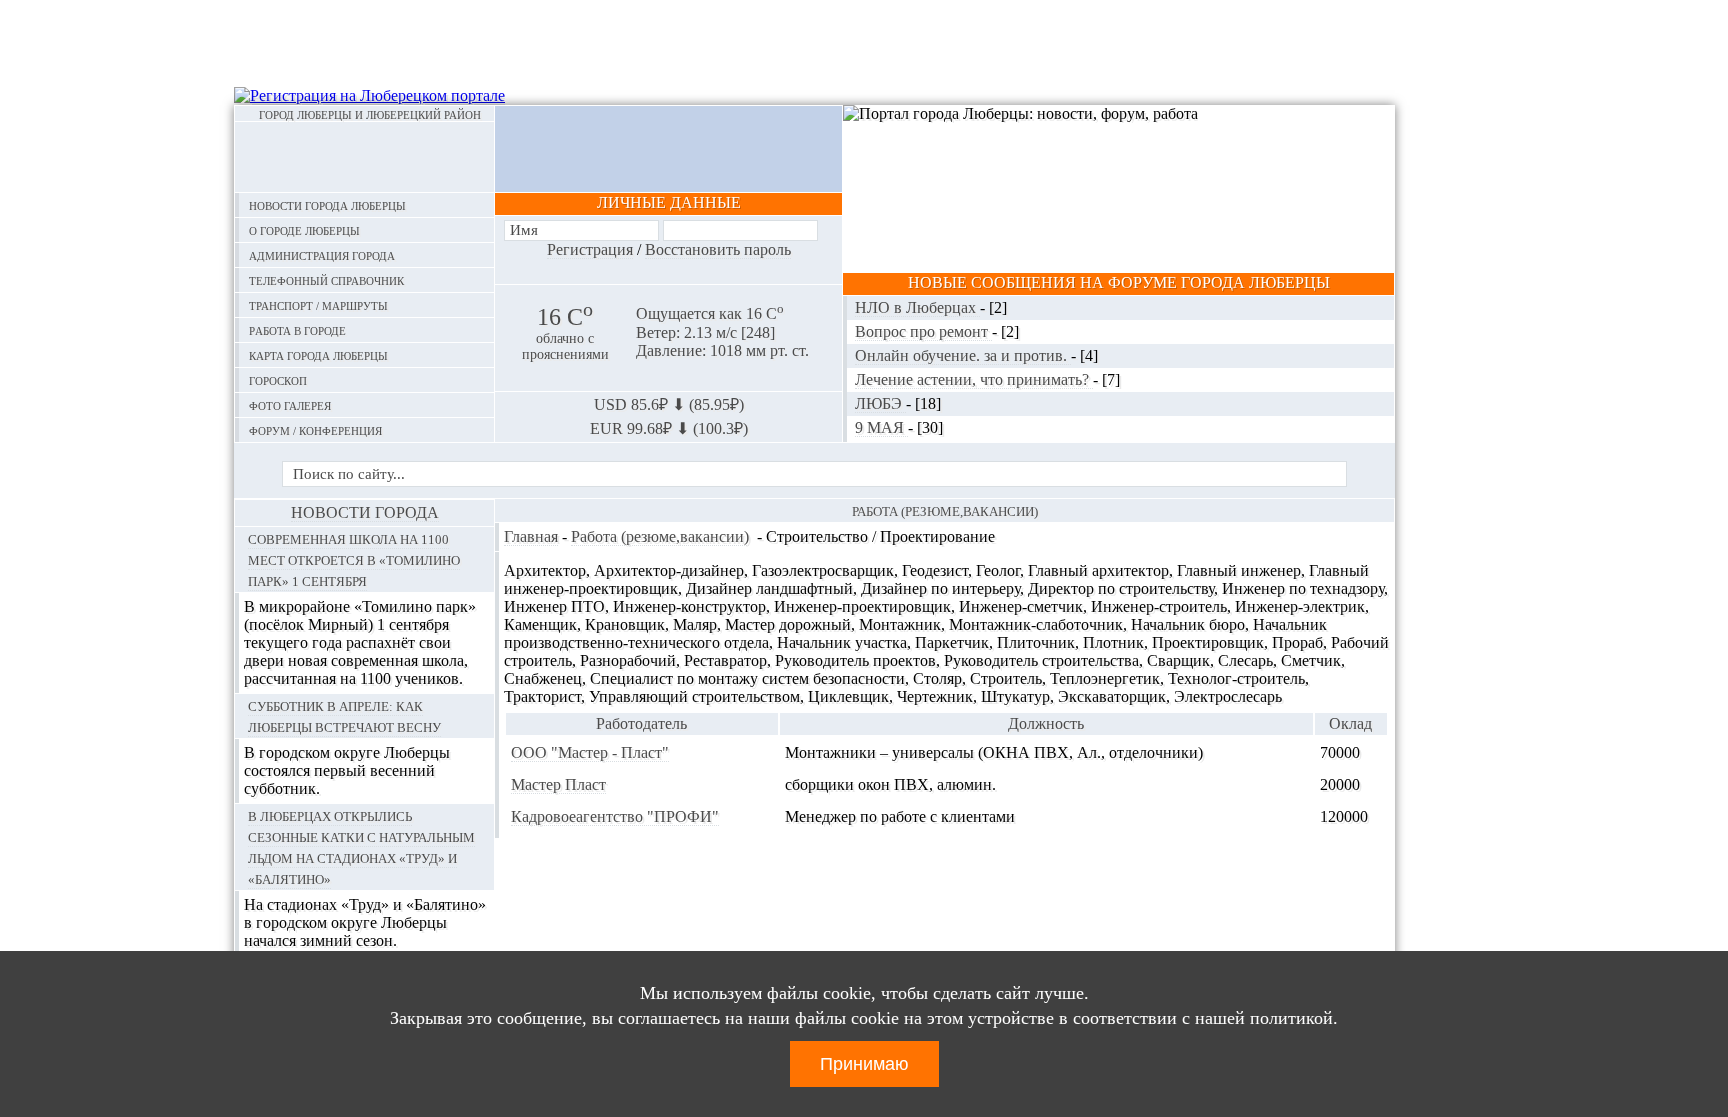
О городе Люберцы (304, 229)
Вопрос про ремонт (923, 331)
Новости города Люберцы (327, 204)
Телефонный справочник (326, 279)
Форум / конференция (315, 429)
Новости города (365, 512)
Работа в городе (297, 329)
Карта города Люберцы (318, 354)
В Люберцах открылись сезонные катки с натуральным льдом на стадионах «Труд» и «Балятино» (361, 846)
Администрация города (322, 254)
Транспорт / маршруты (318, 304)
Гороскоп (278, 379)
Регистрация (590, 249)
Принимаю (864, 1064)
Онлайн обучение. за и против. (963, 355)
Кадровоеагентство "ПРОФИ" (615, 816)
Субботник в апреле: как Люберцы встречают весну (344, 715)
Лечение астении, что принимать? (974, 379)
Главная (531, 536)
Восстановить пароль (718, 249)
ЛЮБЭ (880, 403)
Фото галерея (290, 404)
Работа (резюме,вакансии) (660, 536)
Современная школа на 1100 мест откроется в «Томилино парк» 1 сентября (354, 559)
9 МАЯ (881, 427)
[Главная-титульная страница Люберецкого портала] (364, 157)
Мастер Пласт (558, 784)
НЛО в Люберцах (917, 307)
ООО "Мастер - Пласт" (590, 752)
